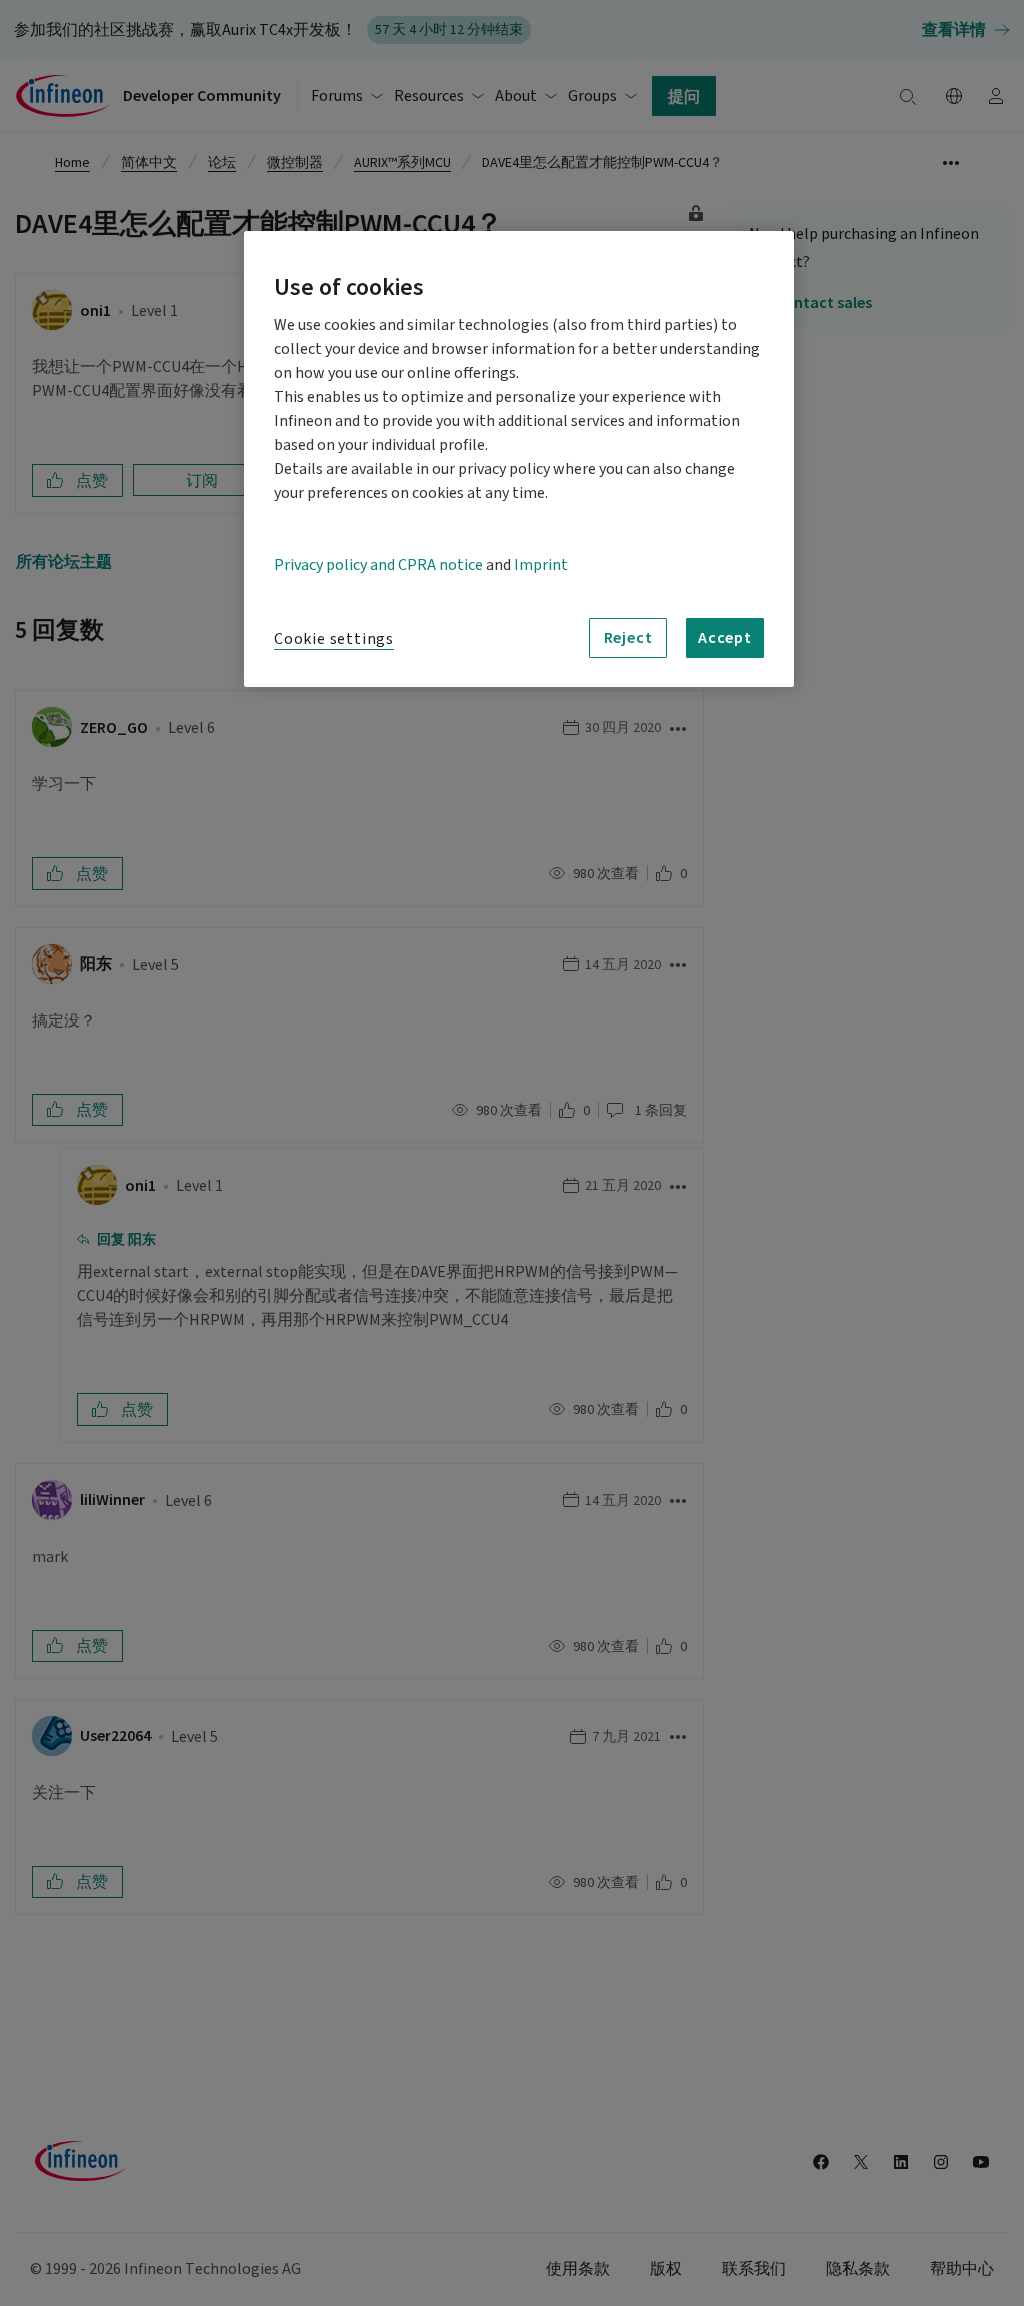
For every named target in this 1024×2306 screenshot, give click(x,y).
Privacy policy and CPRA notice (378, 565)
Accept (725, 637)
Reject (628, 637)
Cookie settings (334, 639)
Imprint (541, 565)
